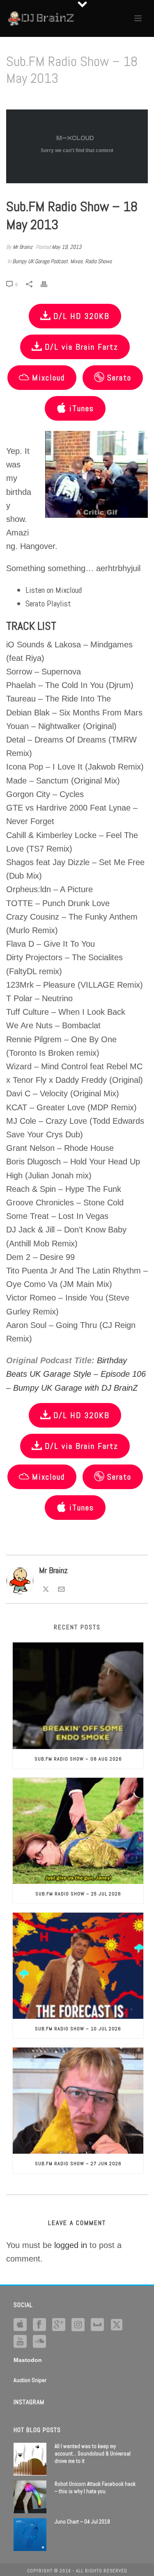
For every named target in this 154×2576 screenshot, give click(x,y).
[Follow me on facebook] (39, 2325)
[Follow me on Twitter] (46, 1588)
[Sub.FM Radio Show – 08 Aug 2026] (78, 1696)
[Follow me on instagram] (78, 2325)
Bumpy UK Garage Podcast (40, 261)
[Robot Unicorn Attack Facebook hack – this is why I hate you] (30, 2497)
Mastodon (28, 2360)
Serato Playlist (48, 604)
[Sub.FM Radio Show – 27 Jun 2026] (78, 2101)
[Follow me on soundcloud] (39, 2342)
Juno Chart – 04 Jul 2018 (82, 2522)
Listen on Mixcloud (54, 590)
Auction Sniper (30, 2380)
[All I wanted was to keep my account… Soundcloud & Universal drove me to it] (30, 2459)
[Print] (48, 284)
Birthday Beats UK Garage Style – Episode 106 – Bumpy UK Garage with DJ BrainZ (76, 1374)
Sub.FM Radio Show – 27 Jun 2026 (78, 2164)
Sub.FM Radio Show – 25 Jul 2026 (78, 1894)
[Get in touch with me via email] (61, 1588)
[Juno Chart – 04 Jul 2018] (30, 2535)
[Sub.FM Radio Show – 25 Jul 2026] (78, 1831)
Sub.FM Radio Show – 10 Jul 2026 (78, 2029)
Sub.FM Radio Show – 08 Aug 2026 (78, 1759)
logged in (71, 2245)
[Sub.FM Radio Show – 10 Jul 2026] (78, 1966)
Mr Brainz (23, 247)
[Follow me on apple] (20, 2325)
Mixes (76, 261)
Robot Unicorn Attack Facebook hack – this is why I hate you (95, 2488)
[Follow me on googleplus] (59, 2325)
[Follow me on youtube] (20, 2342)
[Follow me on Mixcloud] (97, 2325)
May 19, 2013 (67, 247)
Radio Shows (98, 261)
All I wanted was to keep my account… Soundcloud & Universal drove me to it (93, 2454)
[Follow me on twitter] (117, 2325)
